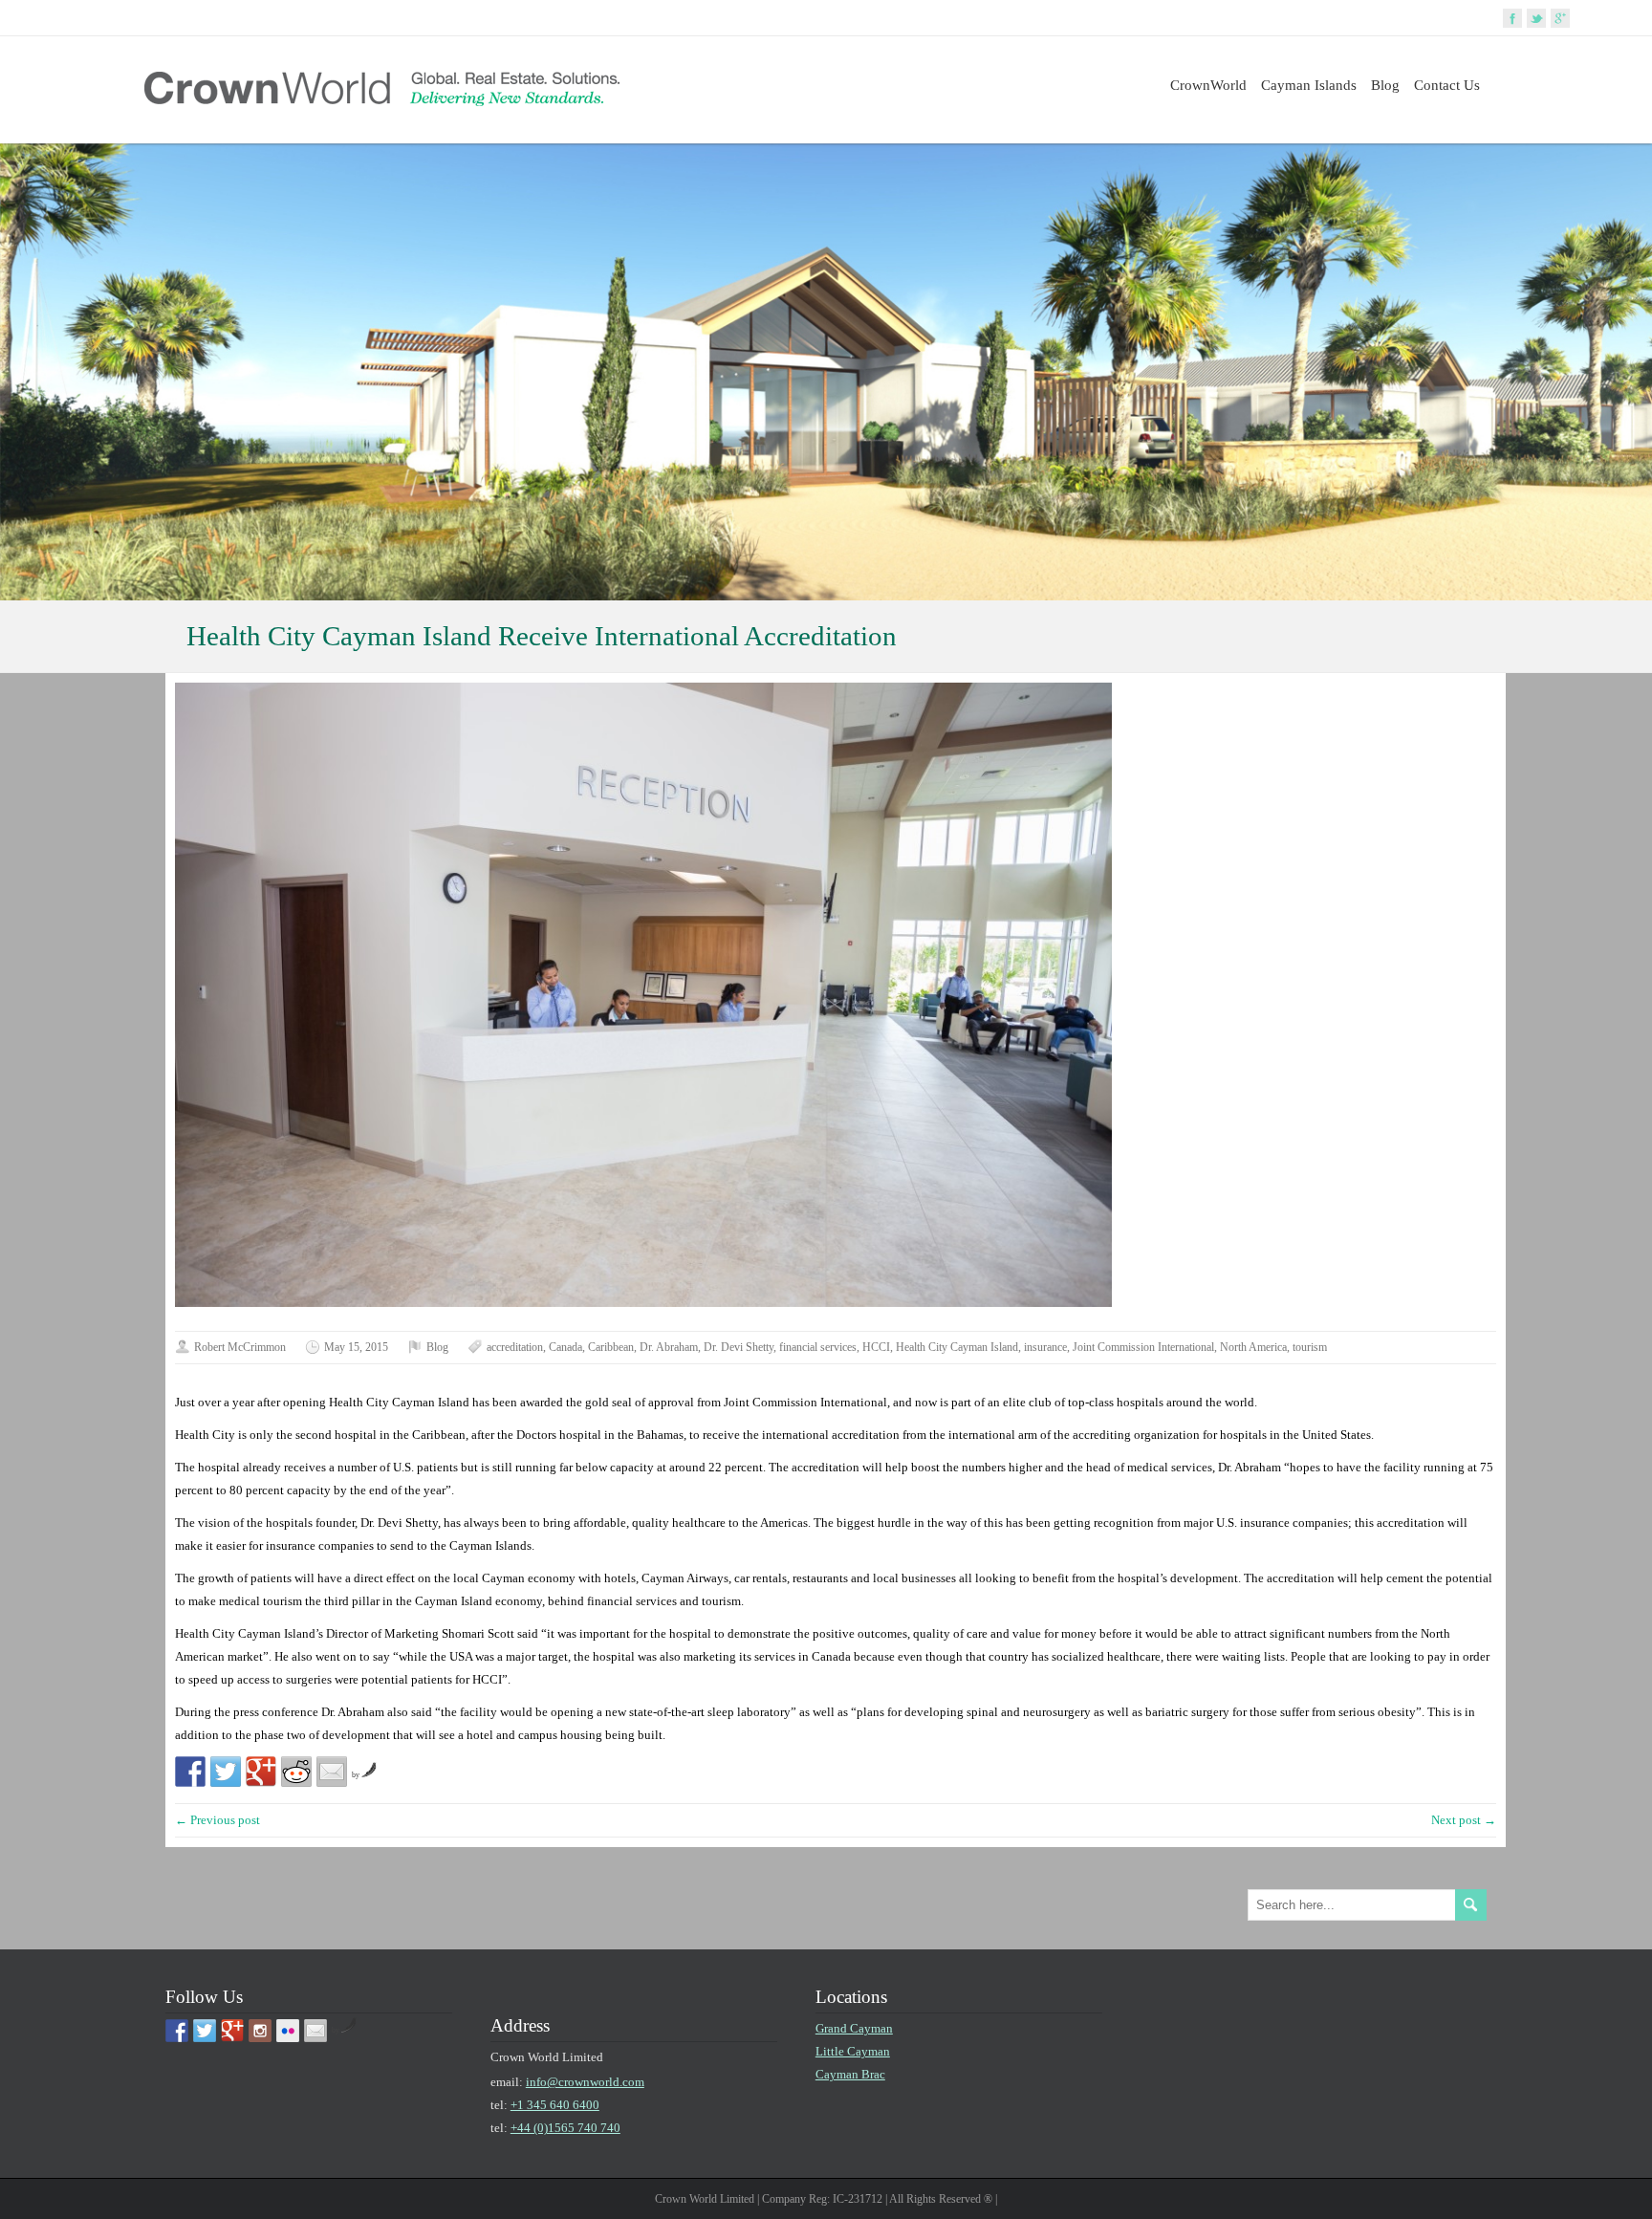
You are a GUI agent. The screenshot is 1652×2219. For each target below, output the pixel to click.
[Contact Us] (315, 2031)
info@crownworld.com (585, 2082)
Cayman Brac (850, 2074)
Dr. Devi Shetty (739, 1347)
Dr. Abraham (669, 1347)
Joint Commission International (1143, 1347)
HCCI (876, 1347)
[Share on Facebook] (190, 1772)
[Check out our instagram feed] (260, 2031)
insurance (1045, 1347)
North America (1253, 1347)
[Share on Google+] (261, 1772)
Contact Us (1447, 85)
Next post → (1464, 1820)
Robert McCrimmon (240, 1347)
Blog (1385, 85)
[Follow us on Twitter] (205, 2031)
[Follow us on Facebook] (177, 2031)
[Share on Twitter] (226, 1772)
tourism (1310, 1347)
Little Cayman (853, 2051)
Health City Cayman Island (957, 1347)
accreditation (515, 1347)
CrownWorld (1208, 85)
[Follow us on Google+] (232, 2031)
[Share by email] (332, 1772)
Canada (565, 1347)
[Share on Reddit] (296, 1772)
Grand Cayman (854, 2028)
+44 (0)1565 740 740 (565, 2128)
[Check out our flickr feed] (288, 2031)
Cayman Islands (1309, 85)
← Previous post (217, 1820)
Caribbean (611, 1347)
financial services (818, 1347)
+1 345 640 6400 (555, 2105)
